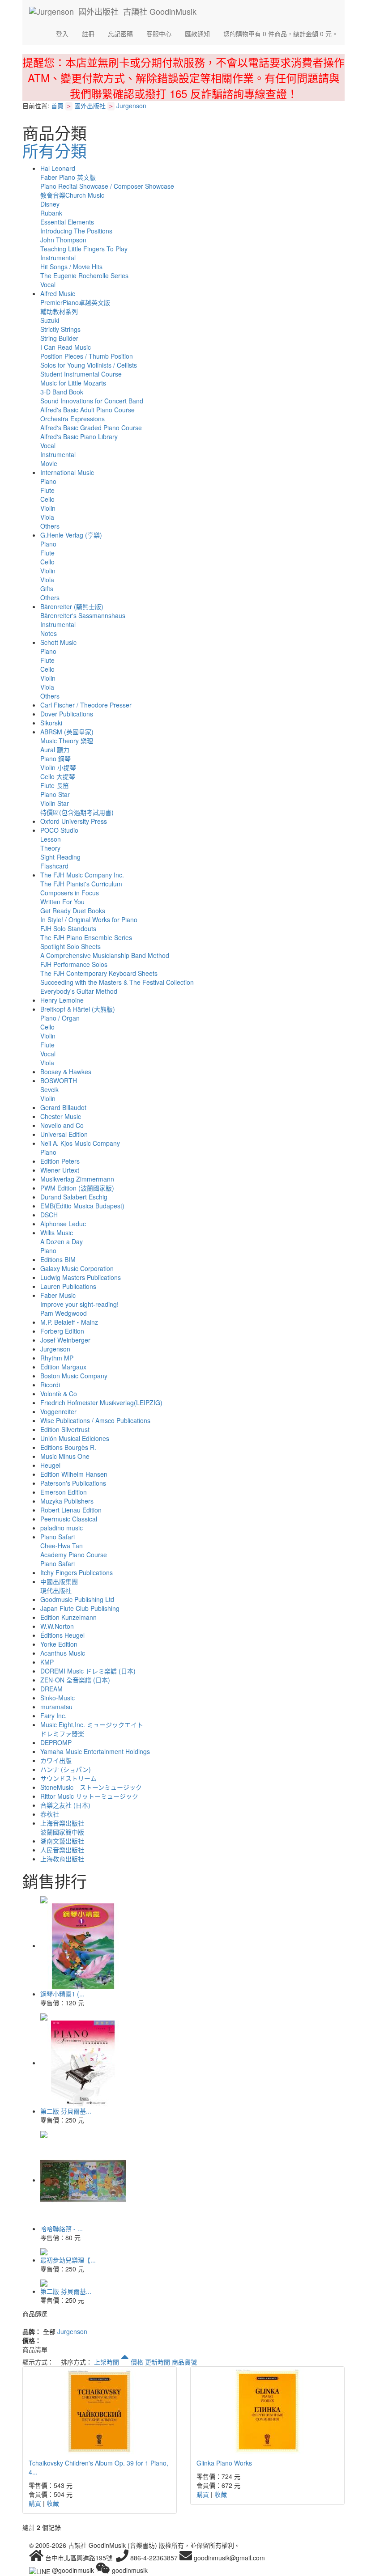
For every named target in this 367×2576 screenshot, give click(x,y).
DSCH (49, 1215)
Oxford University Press (74, 821)
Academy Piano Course (74, 1555)
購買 (35, 2503)
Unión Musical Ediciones (75, 1438)
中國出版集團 (59, 1581)
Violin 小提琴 (58, 767)
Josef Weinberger (65, 1340)
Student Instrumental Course (81, 374)
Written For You (62, 902)
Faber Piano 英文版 (68, 177)
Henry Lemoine (62, 1000)
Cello (47, 499)
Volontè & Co (59, 1394)
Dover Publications (67, 714)
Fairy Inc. (53, 1716)
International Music (67, 472)
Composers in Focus (70, 893)
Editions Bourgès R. (68, 1447)
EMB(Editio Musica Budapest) (82, 1206)
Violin (48, 508)
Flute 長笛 (55, 785)
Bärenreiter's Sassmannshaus (83, 615)
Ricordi (50, 1385)
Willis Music (57, 1233)
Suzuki (50, 320)
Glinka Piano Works (224, 2463)
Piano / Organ (60, 1018)
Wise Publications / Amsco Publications (95, 1420)
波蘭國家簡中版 (62, 1832)
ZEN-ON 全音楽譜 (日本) (75, 1680)
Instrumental (58, 258)
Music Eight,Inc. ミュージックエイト (92, 1724)
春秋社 (50, 1814)
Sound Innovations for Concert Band (92, 401)
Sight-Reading (60, 857)
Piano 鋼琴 (55, 758)
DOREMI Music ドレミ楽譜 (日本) (88, 1671)
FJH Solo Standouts (68, 928)
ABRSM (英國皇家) (67, 732)
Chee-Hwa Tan (62, 1546)
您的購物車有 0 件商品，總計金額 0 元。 (281, 34)
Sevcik (49, 1089)
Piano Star (55, 794)
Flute (47, 490)
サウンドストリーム (68, 1778)
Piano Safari (58, 1537)
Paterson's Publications (73, 1483)
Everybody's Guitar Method (79, 991)
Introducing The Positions (76, 231)
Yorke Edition (59, 1644)
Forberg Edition (62, 1331)
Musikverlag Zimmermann (77, 1179)
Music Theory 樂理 (67, 741)
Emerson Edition (64, 1492)
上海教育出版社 (62, 1859)
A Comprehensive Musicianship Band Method (105, 955)
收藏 (53, 2503)
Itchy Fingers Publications (77, 1572)
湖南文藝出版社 (62, 1841)
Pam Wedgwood (64, 1313)
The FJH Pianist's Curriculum (81, 884)
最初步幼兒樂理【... (68, 2260)
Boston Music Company (74, 1376)
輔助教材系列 (59, 311)
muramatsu (56, 1707)
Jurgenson (131, 106)
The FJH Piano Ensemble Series (86, 937)
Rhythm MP (57, 1358)
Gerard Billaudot (63, 1107)
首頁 (57, 106)
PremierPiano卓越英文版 (75, 302)
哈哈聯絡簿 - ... (62, 2229)
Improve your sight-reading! (79, 1304)
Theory (50, 848)
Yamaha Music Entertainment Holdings (95, 1751)
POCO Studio (59, 830)
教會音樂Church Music (72, 195)
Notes (49, 633)
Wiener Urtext (60, 1170)
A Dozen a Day (62, 1241)
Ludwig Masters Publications (81, 1277)
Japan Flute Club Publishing (80, 1608)
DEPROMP (56, 1742)
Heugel (50, 1465)
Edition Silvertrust (65, 1429)
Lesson (51, 839)
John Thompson (63, 240)
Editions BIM (58, 1259)
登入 (62, 34)
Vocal (48, 284)
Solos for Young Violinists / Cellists (89, 365)
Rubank (51, 213)
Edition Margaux (63, 1367)
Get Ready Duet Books (73, 911)
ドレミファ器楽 (62, 1733)
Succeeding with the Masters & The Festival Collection (117, 982)
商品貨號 (184, 2362)
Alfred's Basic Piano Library (79, 436)
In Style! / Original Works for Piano (89, 919)
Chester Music (61, 1116)
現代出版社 (56, 1590)
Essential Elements (67, 222)
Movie (49, 463)
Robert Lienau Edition (71, 1510)
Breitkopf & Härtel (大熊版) (78, 1009)
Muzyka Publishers (67, 1501)
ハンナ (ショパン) (66, 1769)
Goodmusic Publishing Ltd (77, 1599)
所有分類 (55, 150)
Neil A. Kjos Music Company (80, 1143)
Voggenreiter (58, 1411)
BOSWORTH (59, 1080)
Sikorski (51, 723)
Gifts (47, 589)
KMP (47, 1662)
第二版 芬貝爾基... (66, 2111)
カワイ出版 (56, 1760)
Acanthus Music (63, 1653)
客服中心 (159, 34)
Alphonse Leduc (63, 1224)
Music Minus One (65, 1456)
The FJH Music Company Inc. (82, 875)
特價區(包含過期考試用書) (77, 812)
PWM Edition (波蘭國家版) (77, 1188)
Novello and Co (62, 1125)
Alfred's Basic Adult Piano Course (87, 410)
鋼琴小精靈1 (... (62, 1994)
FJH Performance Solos (74, 964)
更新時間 (158, 2362)
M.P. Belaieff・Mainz (69, 1322)
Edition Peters (60, 1161)
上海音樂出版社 (62, 1823)
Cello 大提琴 (58, 776)
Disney (50, 204)
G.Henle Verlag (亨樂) (71, 535)
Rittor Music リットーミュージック (89, 1796)
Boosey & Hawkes (66, 1072)
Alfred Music (58, 293)
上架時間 (107, 2362)
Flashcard (54, 866)
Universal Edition (64, 1134)
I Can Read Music (66, 347)
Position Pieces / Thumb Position (87, 356)
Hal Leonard (58, 168)
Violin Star (55, 803)
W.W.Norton (57, 1626)
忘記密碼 (120, 34)
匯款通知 (197, 34)
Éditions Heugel (62, 1635)
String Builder (59, 338)
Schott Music (58, 642)
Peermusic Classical (69, 1519)
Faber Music (58, 1295)
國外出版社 (90, 106)
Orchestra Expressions (73, 419)
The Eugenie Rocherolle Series (84, 275)
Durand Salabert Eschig (74, 1197)
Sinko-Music (58, 1698)
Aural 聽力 (55, 750)
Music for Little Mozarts (73, 383)
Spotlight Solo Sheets (70, 946)
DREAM (51, 1689)
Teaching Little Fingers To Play (84, 249)
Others (50, 526)
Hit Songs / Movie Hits (71, 267)
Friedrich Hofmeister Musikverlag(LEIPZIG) (101, 1402)
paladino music (62, 1528)
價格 (137, 2362)
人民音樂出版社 (62, 1850)
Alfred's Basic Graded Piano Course (91, 428)
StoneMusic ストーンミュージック (91, 1787)
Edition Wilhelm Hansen (74, 1474)
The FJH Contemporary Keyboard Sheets (99, 973)
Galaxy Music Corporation (77, 1268)
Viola (47, 517)
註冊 (88, 34)
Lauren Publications (68, 1286)
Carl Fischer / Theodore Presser (86, 705)
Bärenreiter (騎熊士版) (72, 606)
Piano (48, 481)
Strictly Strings (60, 329)
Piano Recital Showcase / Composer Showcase (107, 186)
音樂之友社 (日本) (65, 1805)
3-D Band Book (62, 392)
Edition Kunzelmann (68, 1617)
